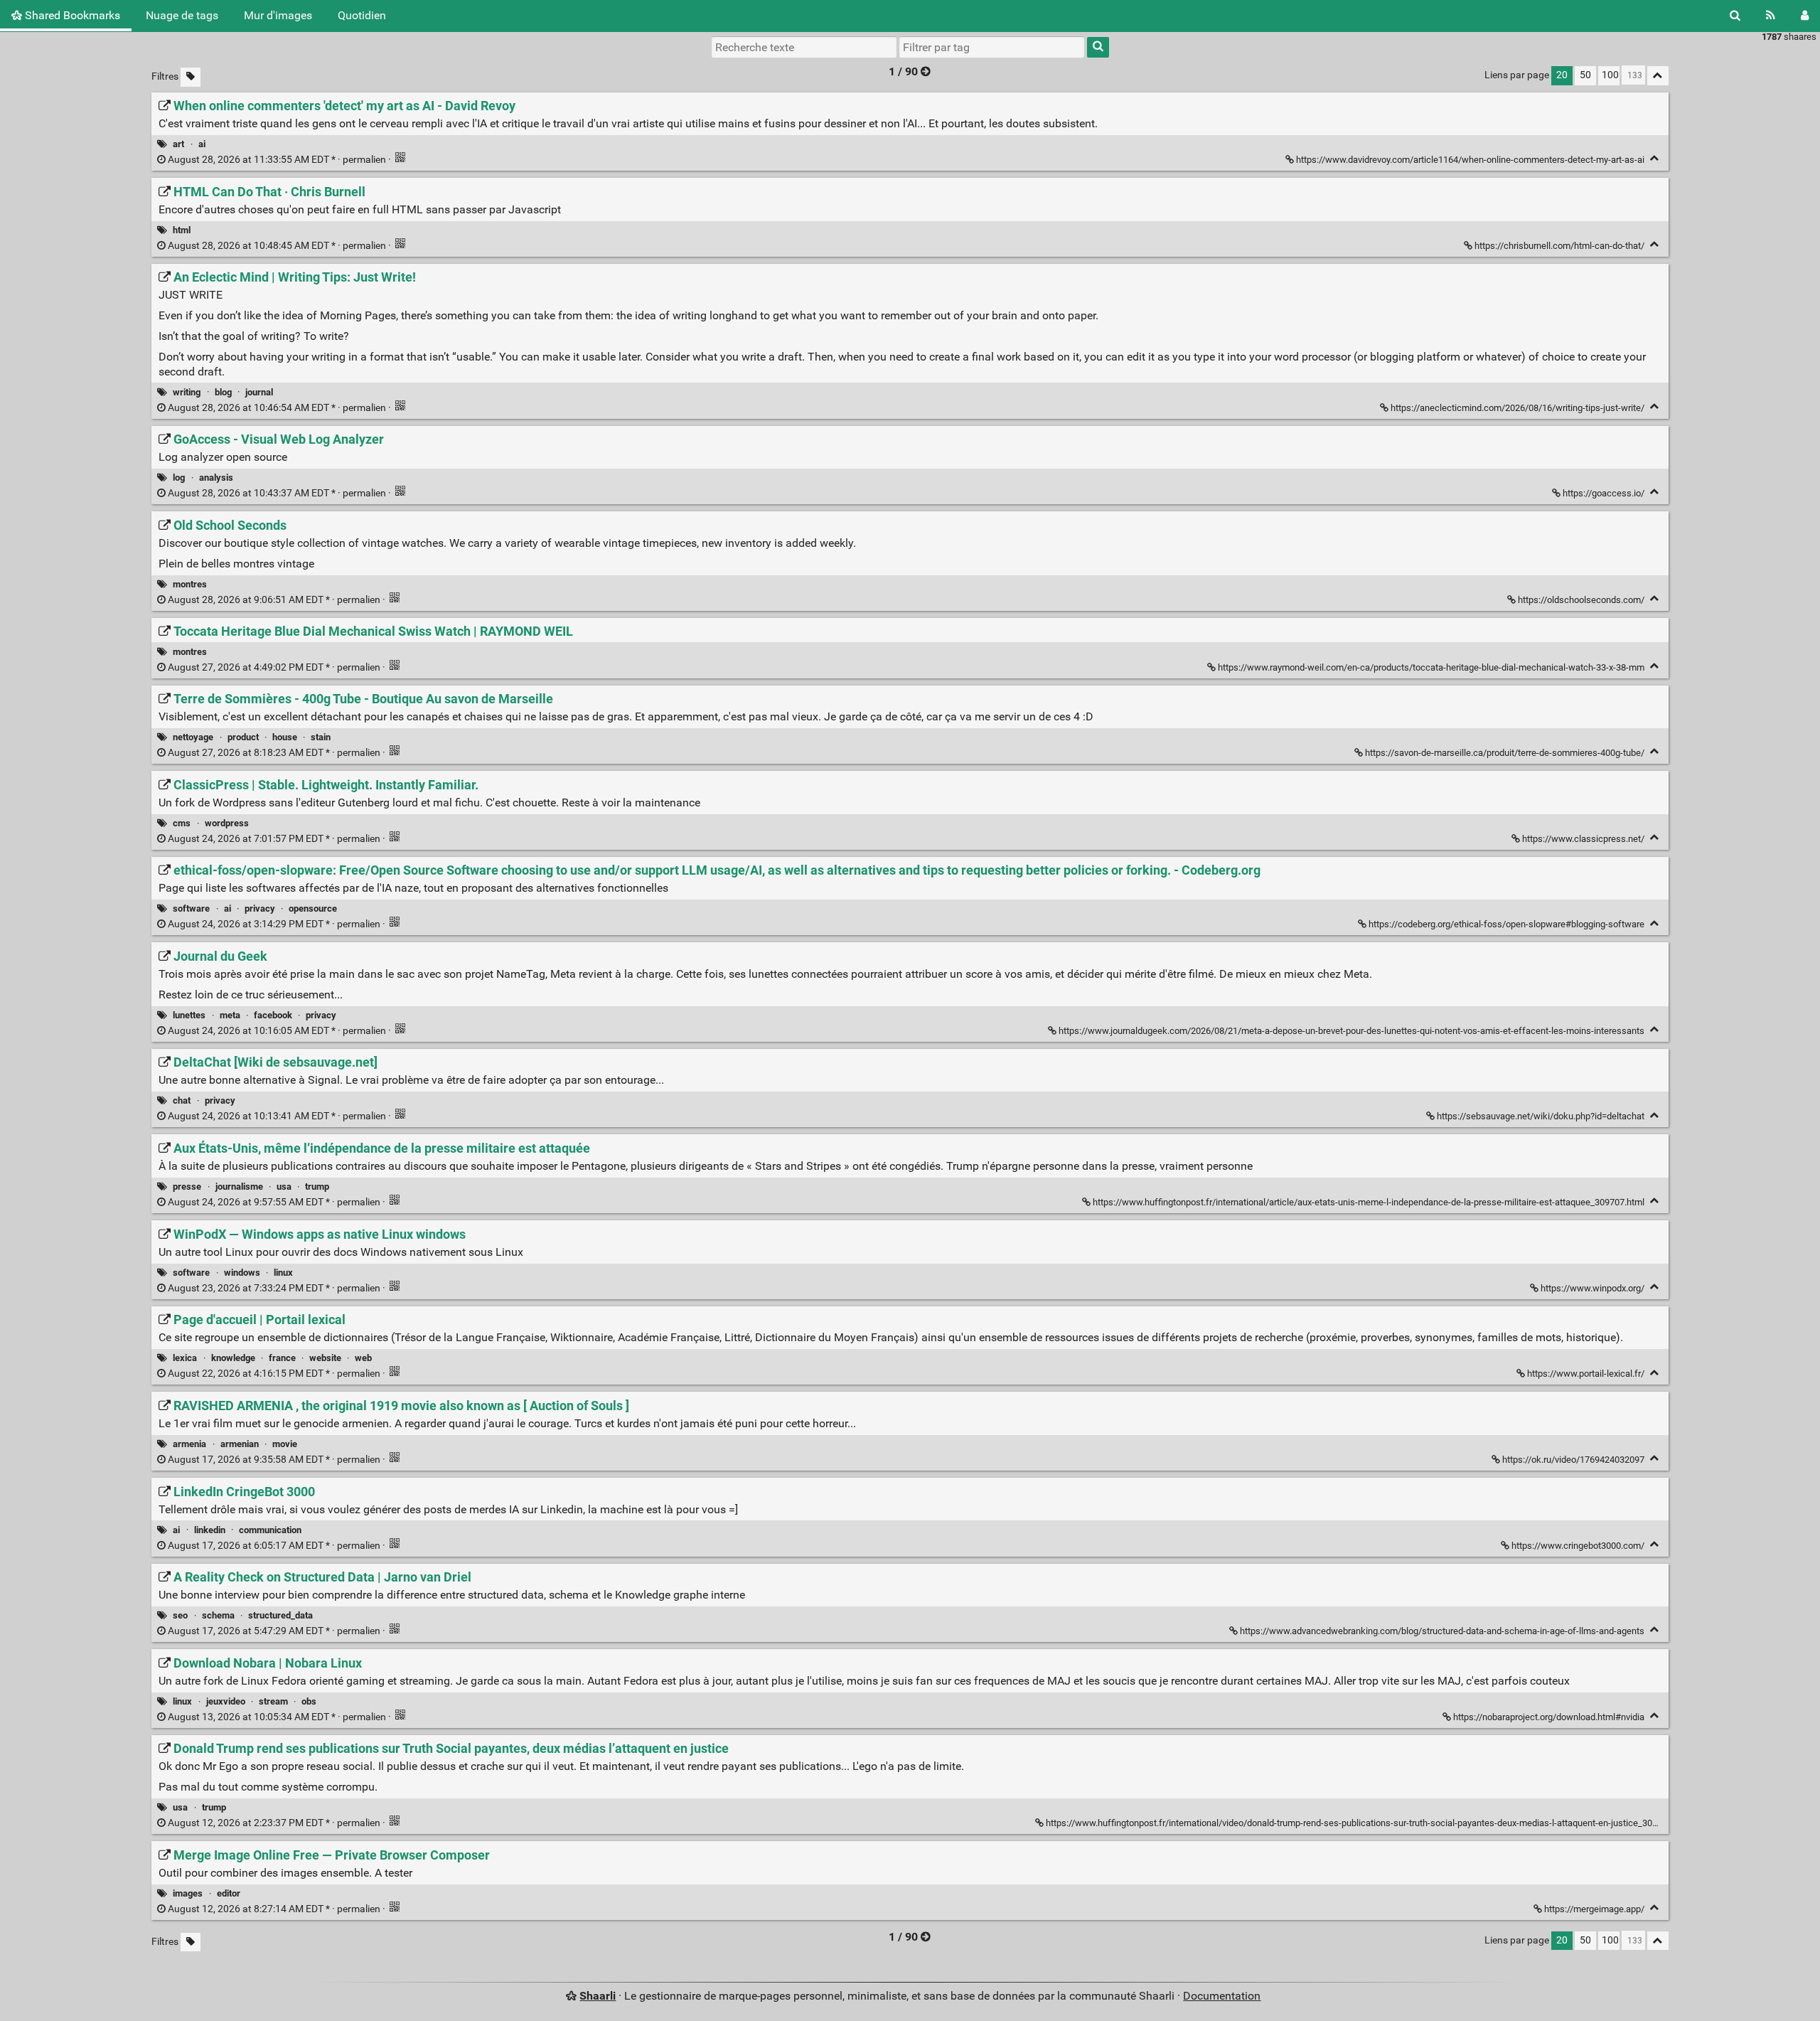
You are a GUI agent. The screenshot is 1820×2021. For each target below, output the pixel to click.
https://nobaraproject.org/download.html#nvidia (1549, 1717)
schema (218, 1615)
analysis (216, 478)
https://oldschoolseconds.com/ (1581, 600)
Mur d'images (278, 15)
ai (202, 144)
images (188, 1893)
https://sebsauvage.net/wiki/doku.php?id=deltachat (1541, 1116)
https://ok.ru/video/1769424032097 (1573, 1460)
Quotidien (362, 15)
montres (190, 584)
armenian (240, 1444)
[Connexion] (1805, 16)
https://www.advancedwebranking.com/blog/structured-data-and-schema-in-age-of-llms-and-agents (1442, 1631)
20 (1562, 75)
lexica (185, 1358)
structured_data (280, 1615)
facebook (273, 1015)
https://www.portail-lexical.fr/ (1586, 1374)
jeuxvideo (226, 1701)
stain (321, 737)
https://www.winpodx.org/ (1592, 1288)
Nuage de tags (182, 15)
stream (273, 1701)
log (179, 478)
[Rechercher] (1735, 16)
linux (283, 1273)
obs (309, 1701)
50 (1585, 75)
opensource (313, 908)
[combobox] (992, 47)
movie (285, 1444)
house (285, 737)
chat (182, 1100)
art (178, 144)
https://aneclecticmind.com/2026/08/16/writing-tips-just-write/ (1517, 408)
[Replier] (1655, 158)
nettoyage (193, 737)
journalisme (239, 1187)
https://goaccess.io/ (1604, 493)
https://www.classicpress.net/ (1583, 839)
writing (187, 392)
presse (187, 1187)
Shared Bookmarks (71, 15)
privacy (260, 908)
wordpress (227, 823)
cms (182, 823)
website (325, 1358)
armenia (189, 1444)
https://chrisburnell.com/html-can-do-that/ (1559, 246)
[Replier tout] (1658, 76)
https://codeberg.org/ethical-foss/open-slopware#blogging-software (1506, 924)
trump (317, 1187)
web (363, 1358)
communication (270, 1530)
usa (284, 1187)
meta (230, 1015)
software (191, 908)
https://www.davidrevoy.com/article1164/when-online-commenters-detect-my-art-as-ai (1470, 160)
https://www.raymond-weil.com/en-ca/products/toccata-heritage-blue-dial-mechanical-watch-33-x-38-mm (1431, 667)
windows (242, 1273)
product (243, 737)
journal (259, 392)
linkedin (210, 1530)
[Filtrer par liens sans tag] (191, 77)
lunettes (189, 1015)
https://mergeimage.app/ (1594, 1909)
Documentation (1222, 1996)
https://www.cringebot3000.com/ (1578, 1546)
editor (229, 1893)
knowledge (233, 1358)
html (182, 230)
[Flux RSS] (1771, 16)
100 (1610, 75)
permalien (277, 160)
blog (223, 392)
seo (180, 1615)
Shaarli (598, 1996)
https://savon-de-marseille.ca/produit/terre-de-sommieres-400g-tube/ (1505, 753)
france (282, 1358)
